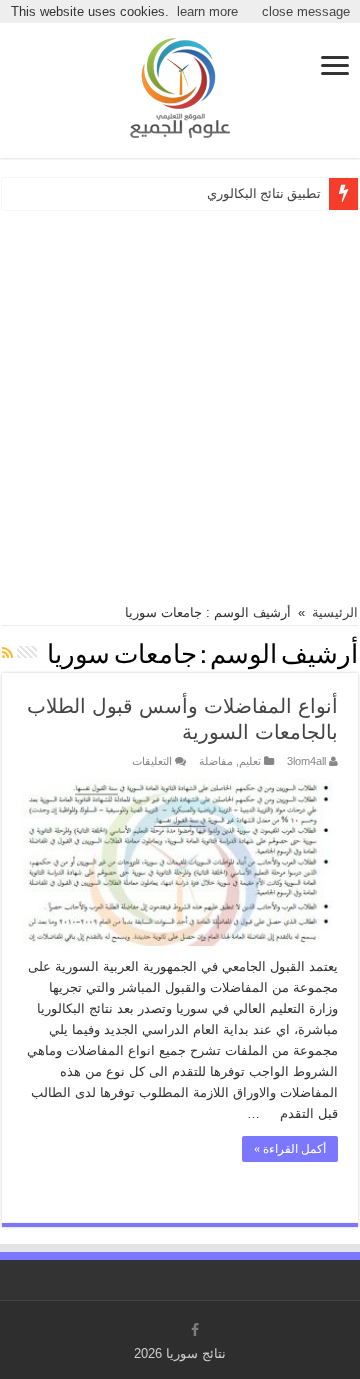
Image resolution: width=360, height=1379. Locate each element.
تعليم (250, 761)
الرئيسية (335, 612)
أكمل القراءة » (290, 1149)
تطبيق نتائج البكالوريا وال (254, 193)
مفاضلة (216, 761)
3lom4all (306, 761)
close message (306, 11)
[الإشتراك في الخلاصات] (7, 653)
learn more (207, 11)
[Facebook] (195, 1330)
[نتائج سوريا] (180, 85)
